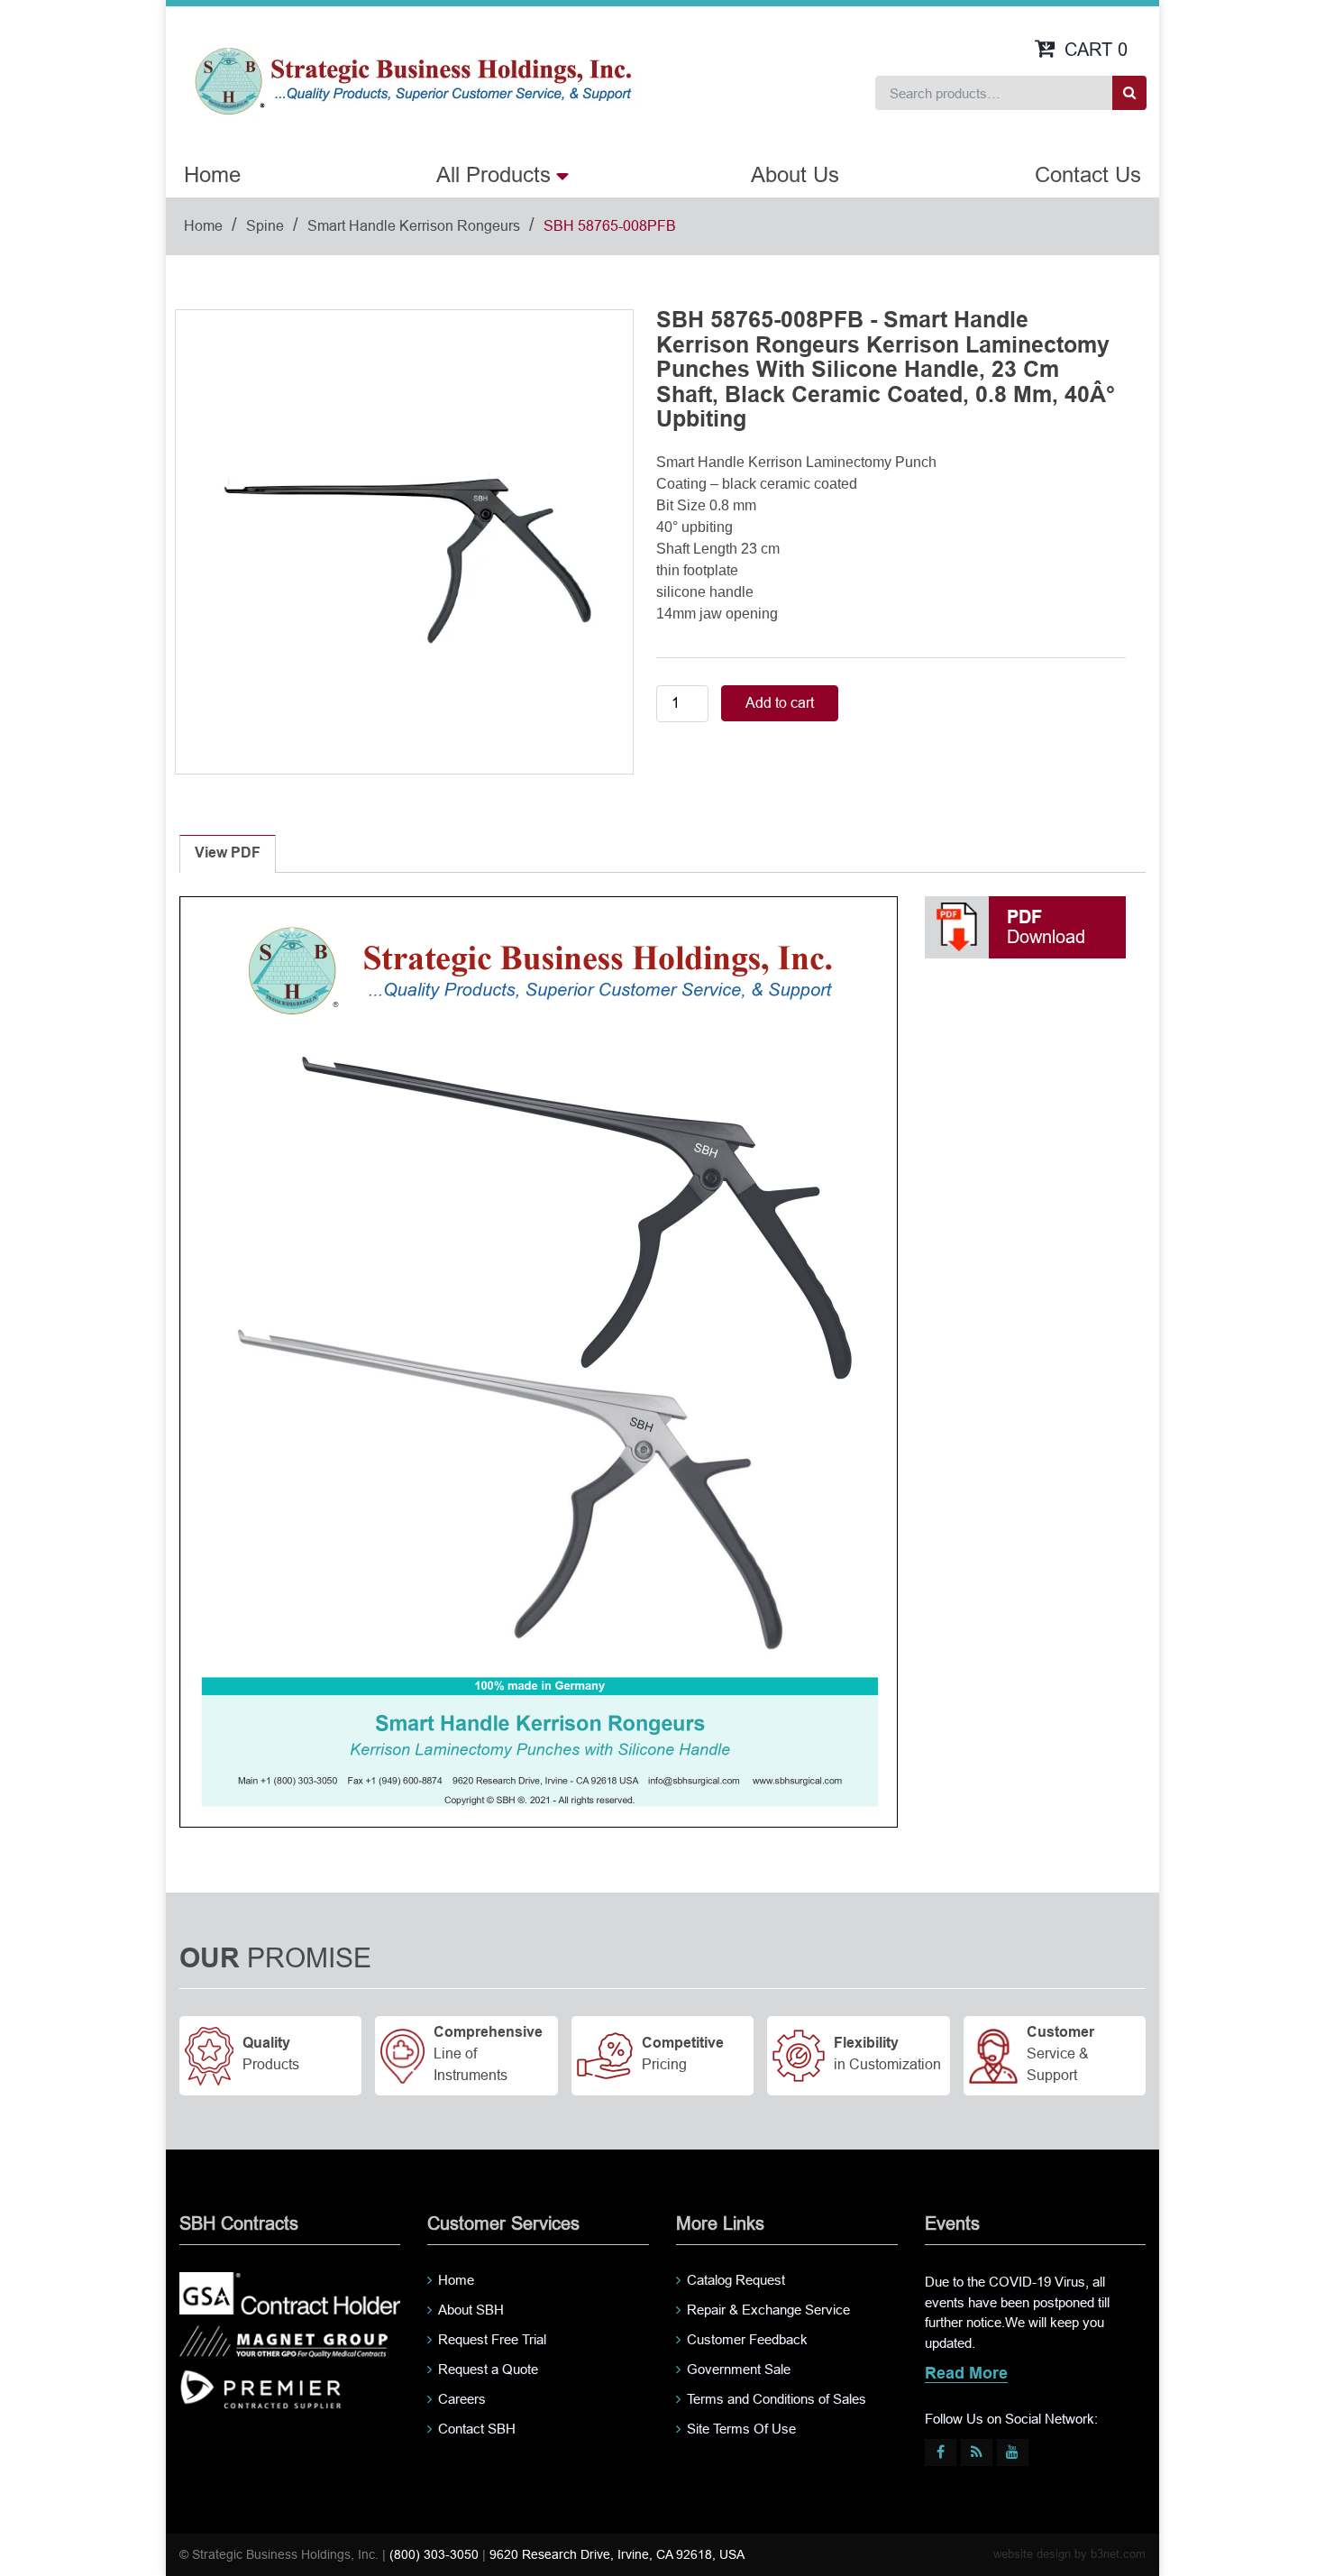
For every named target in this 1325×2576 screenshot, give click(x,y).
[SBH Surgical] (412, 79)
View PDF (228, 853)
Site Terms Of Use (741, 2429)
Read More (966, 2374)
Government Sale (739, 2369)
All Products (493, 174)
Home (212, 174)
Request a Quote (488, 2369)
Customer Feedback (747, 2339)
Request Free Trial (492, 2339)
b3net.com (1118, 2554)
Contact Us (1088, 174)
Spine (265, 226)
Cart (1096, 50)
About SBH (471, 2310)
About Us (795, 174)
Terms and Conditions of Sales (777, 2399)
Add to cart (780, 703)
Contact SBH (477, 2429)
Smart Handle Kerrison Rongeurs (414, 226)
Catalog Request (736, 2280)
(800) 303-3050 (434, 2554)
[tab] (228, 854)
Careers (462, 2399)
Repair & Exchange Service (768, 2310)
